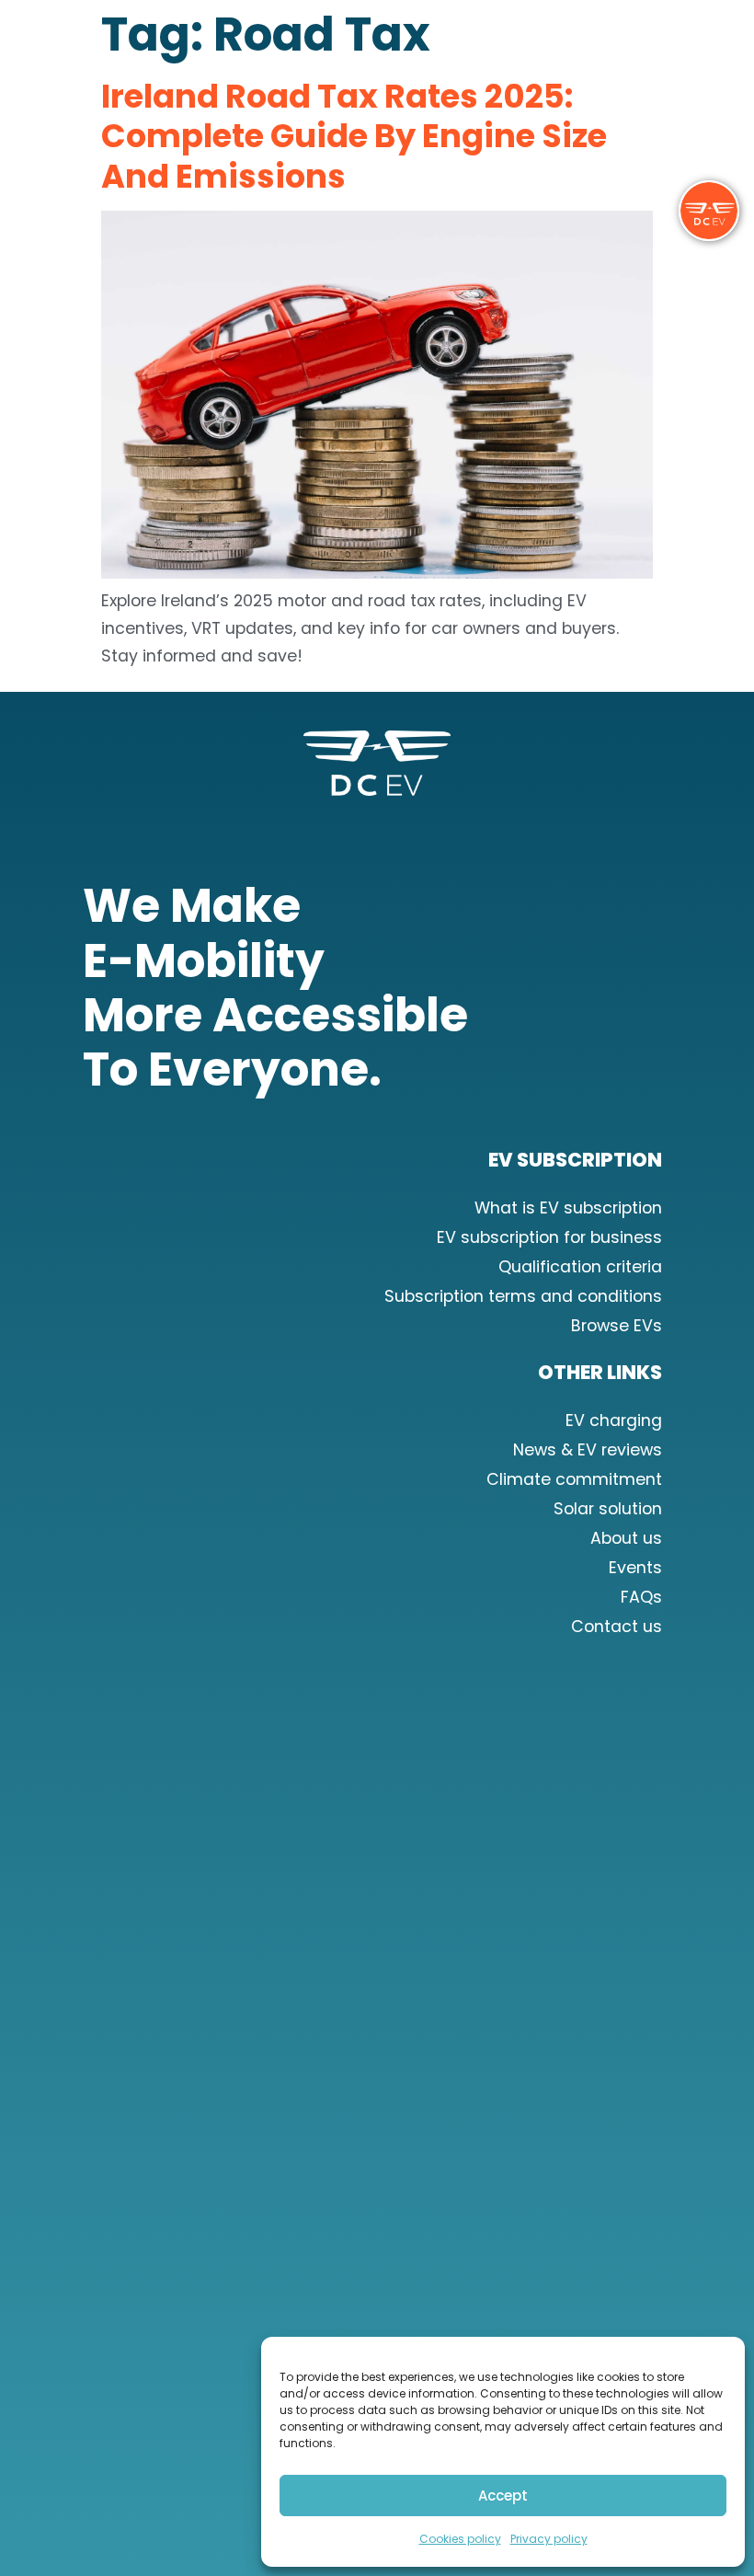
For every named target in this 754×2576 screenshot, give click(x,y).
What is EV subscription (568, 1208)
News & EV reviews (588, 1450)
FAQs (641, 1597)
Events (635, 1568)
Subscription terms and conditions (523, 1296)
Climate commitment (574, 1479)
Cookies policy (460, 2539)
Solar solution (608, 1509)
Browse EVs (617, 1326)
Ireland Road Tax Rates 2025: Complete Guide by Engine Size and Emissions (354, 136)
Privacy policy (549, 2539)
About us (626, 1538)
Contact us (617, 1627)
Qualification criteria (580, 1267)
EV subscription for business (549, 1237)
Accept (503, 2495)
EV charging (614, 1420)
